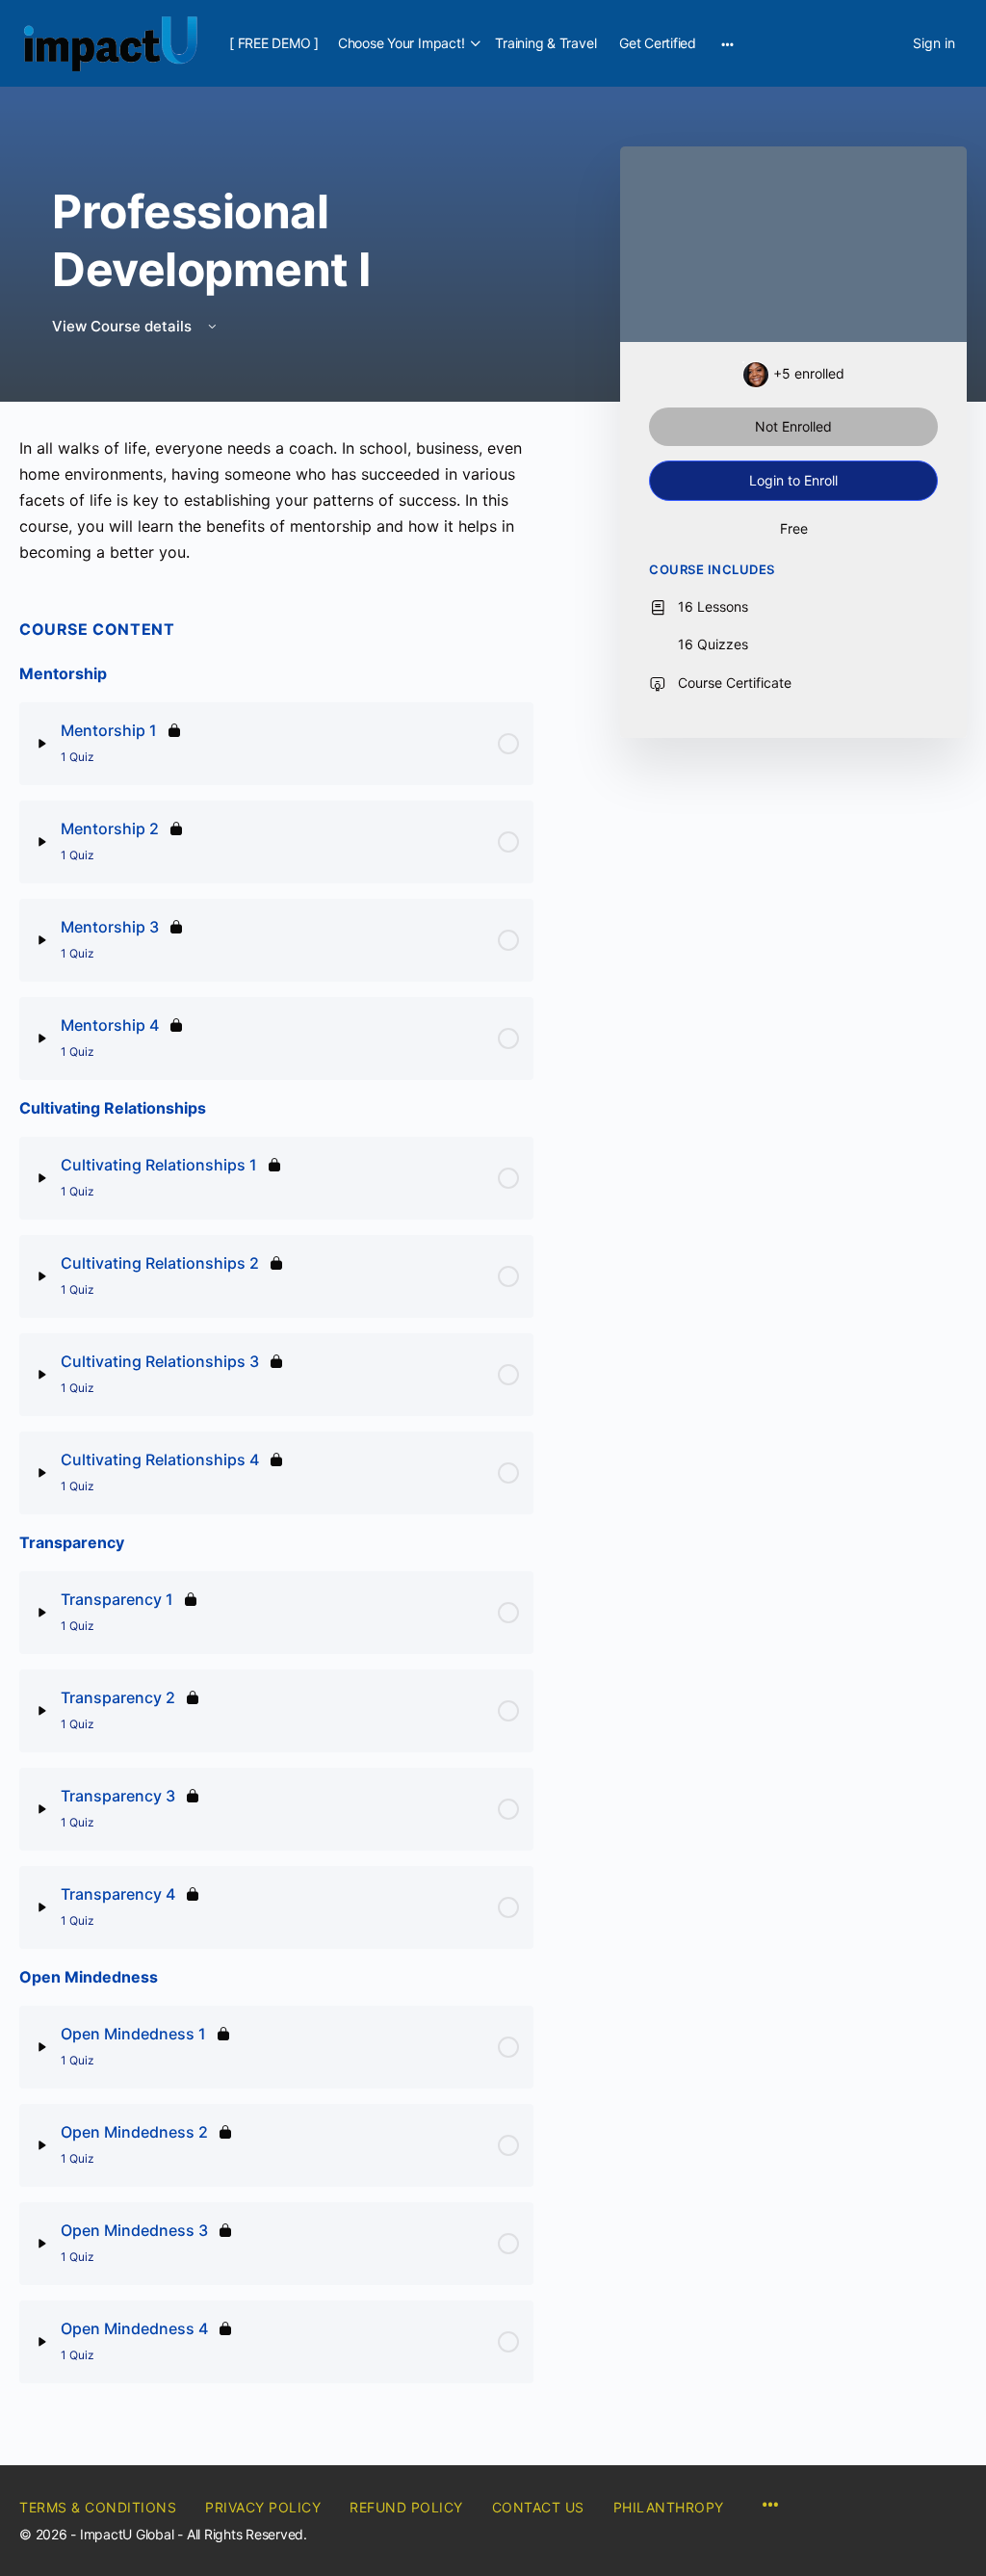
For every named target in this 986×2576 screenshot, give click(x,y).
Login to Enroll (793, 480)
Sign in (934, 43)
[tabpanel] (276, 500)
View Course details (124, 326)
